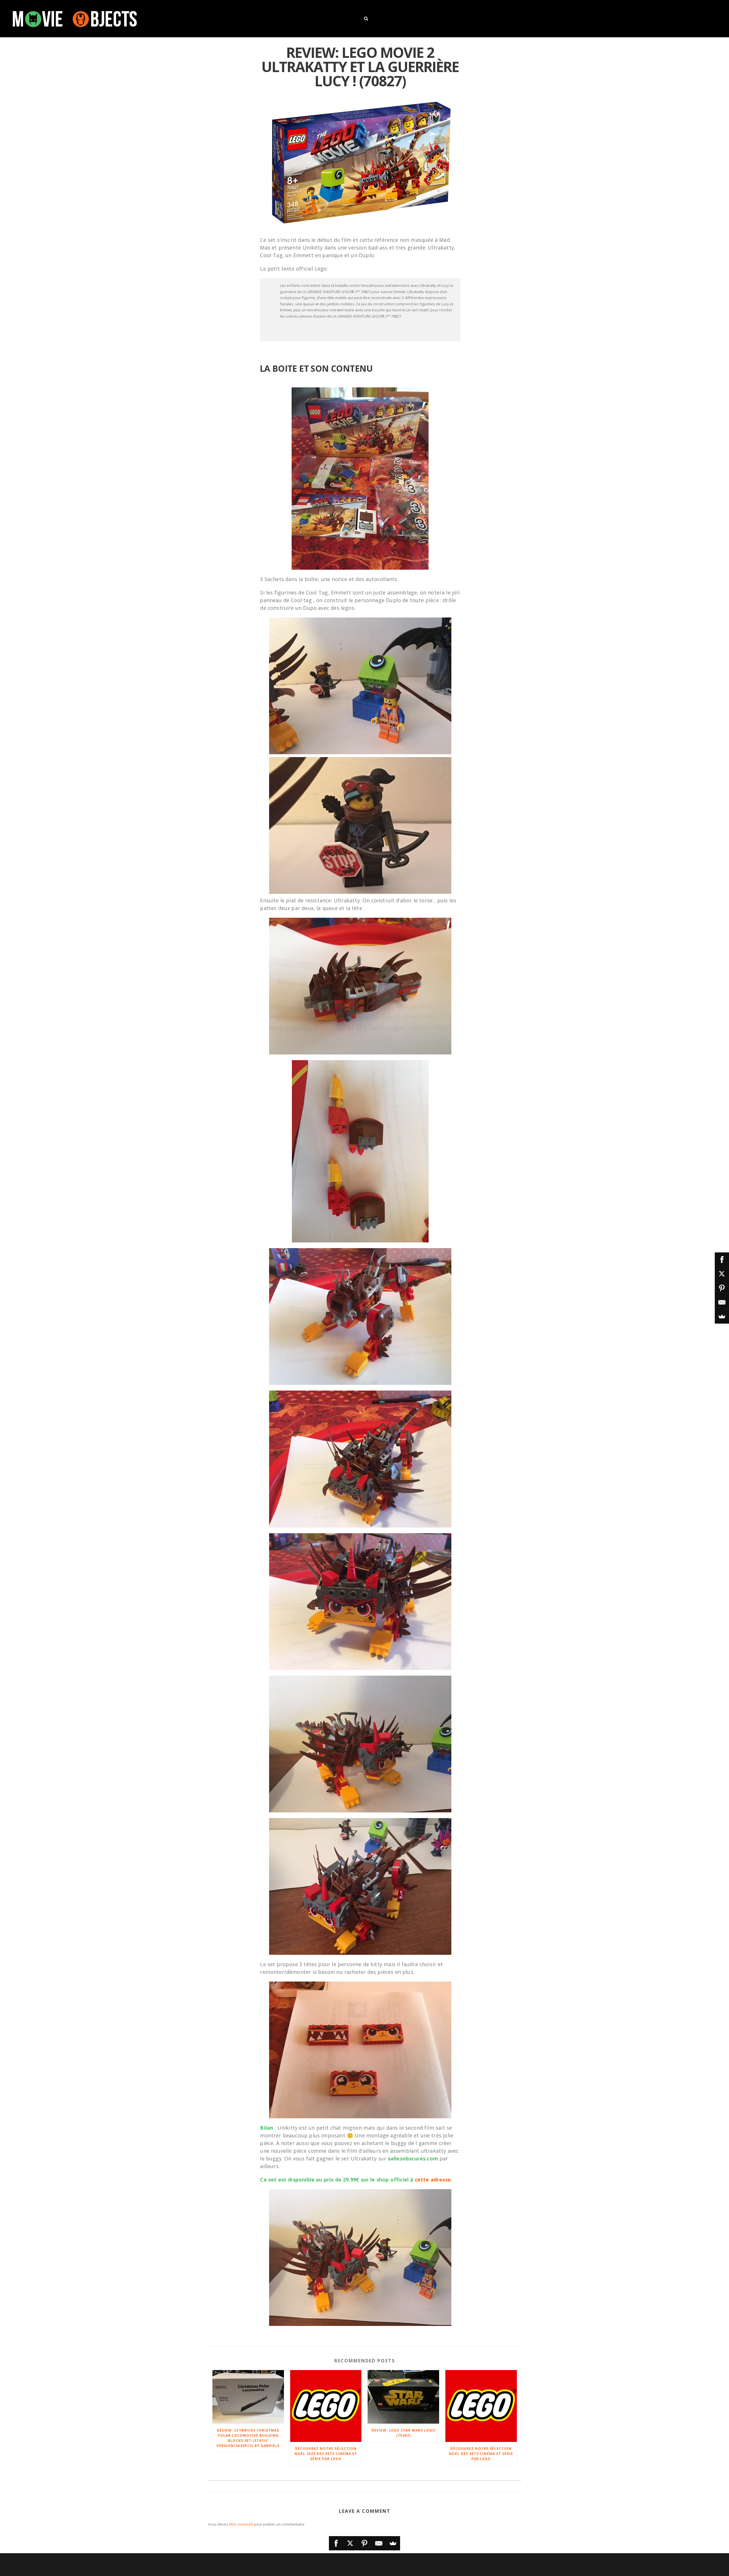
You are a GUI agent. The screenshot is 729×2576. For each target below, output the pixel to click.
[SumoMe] (393, 2543)
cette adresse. (434, 2180)
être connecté (241, 2524)
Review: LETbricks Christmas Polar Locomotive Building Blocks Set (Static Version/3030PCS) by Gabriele (248, 2438)
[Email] (379, 2543)
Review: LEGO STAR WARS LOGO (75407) (404, 2433)
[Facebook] (336, 2543)
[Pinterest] (364, 2543)
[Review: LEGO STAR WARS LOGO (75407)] (403, 2397)
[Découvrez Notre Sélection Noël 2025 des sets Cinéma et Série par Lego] (326, 2406)
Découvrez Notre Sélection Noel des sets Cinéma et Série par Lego (481, 2454)
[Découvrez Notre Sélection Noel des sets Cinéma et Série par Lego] (481, 2406)
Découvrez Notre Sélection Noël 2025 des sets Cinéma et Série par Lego (326, 2454)
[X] (350, 2543)
